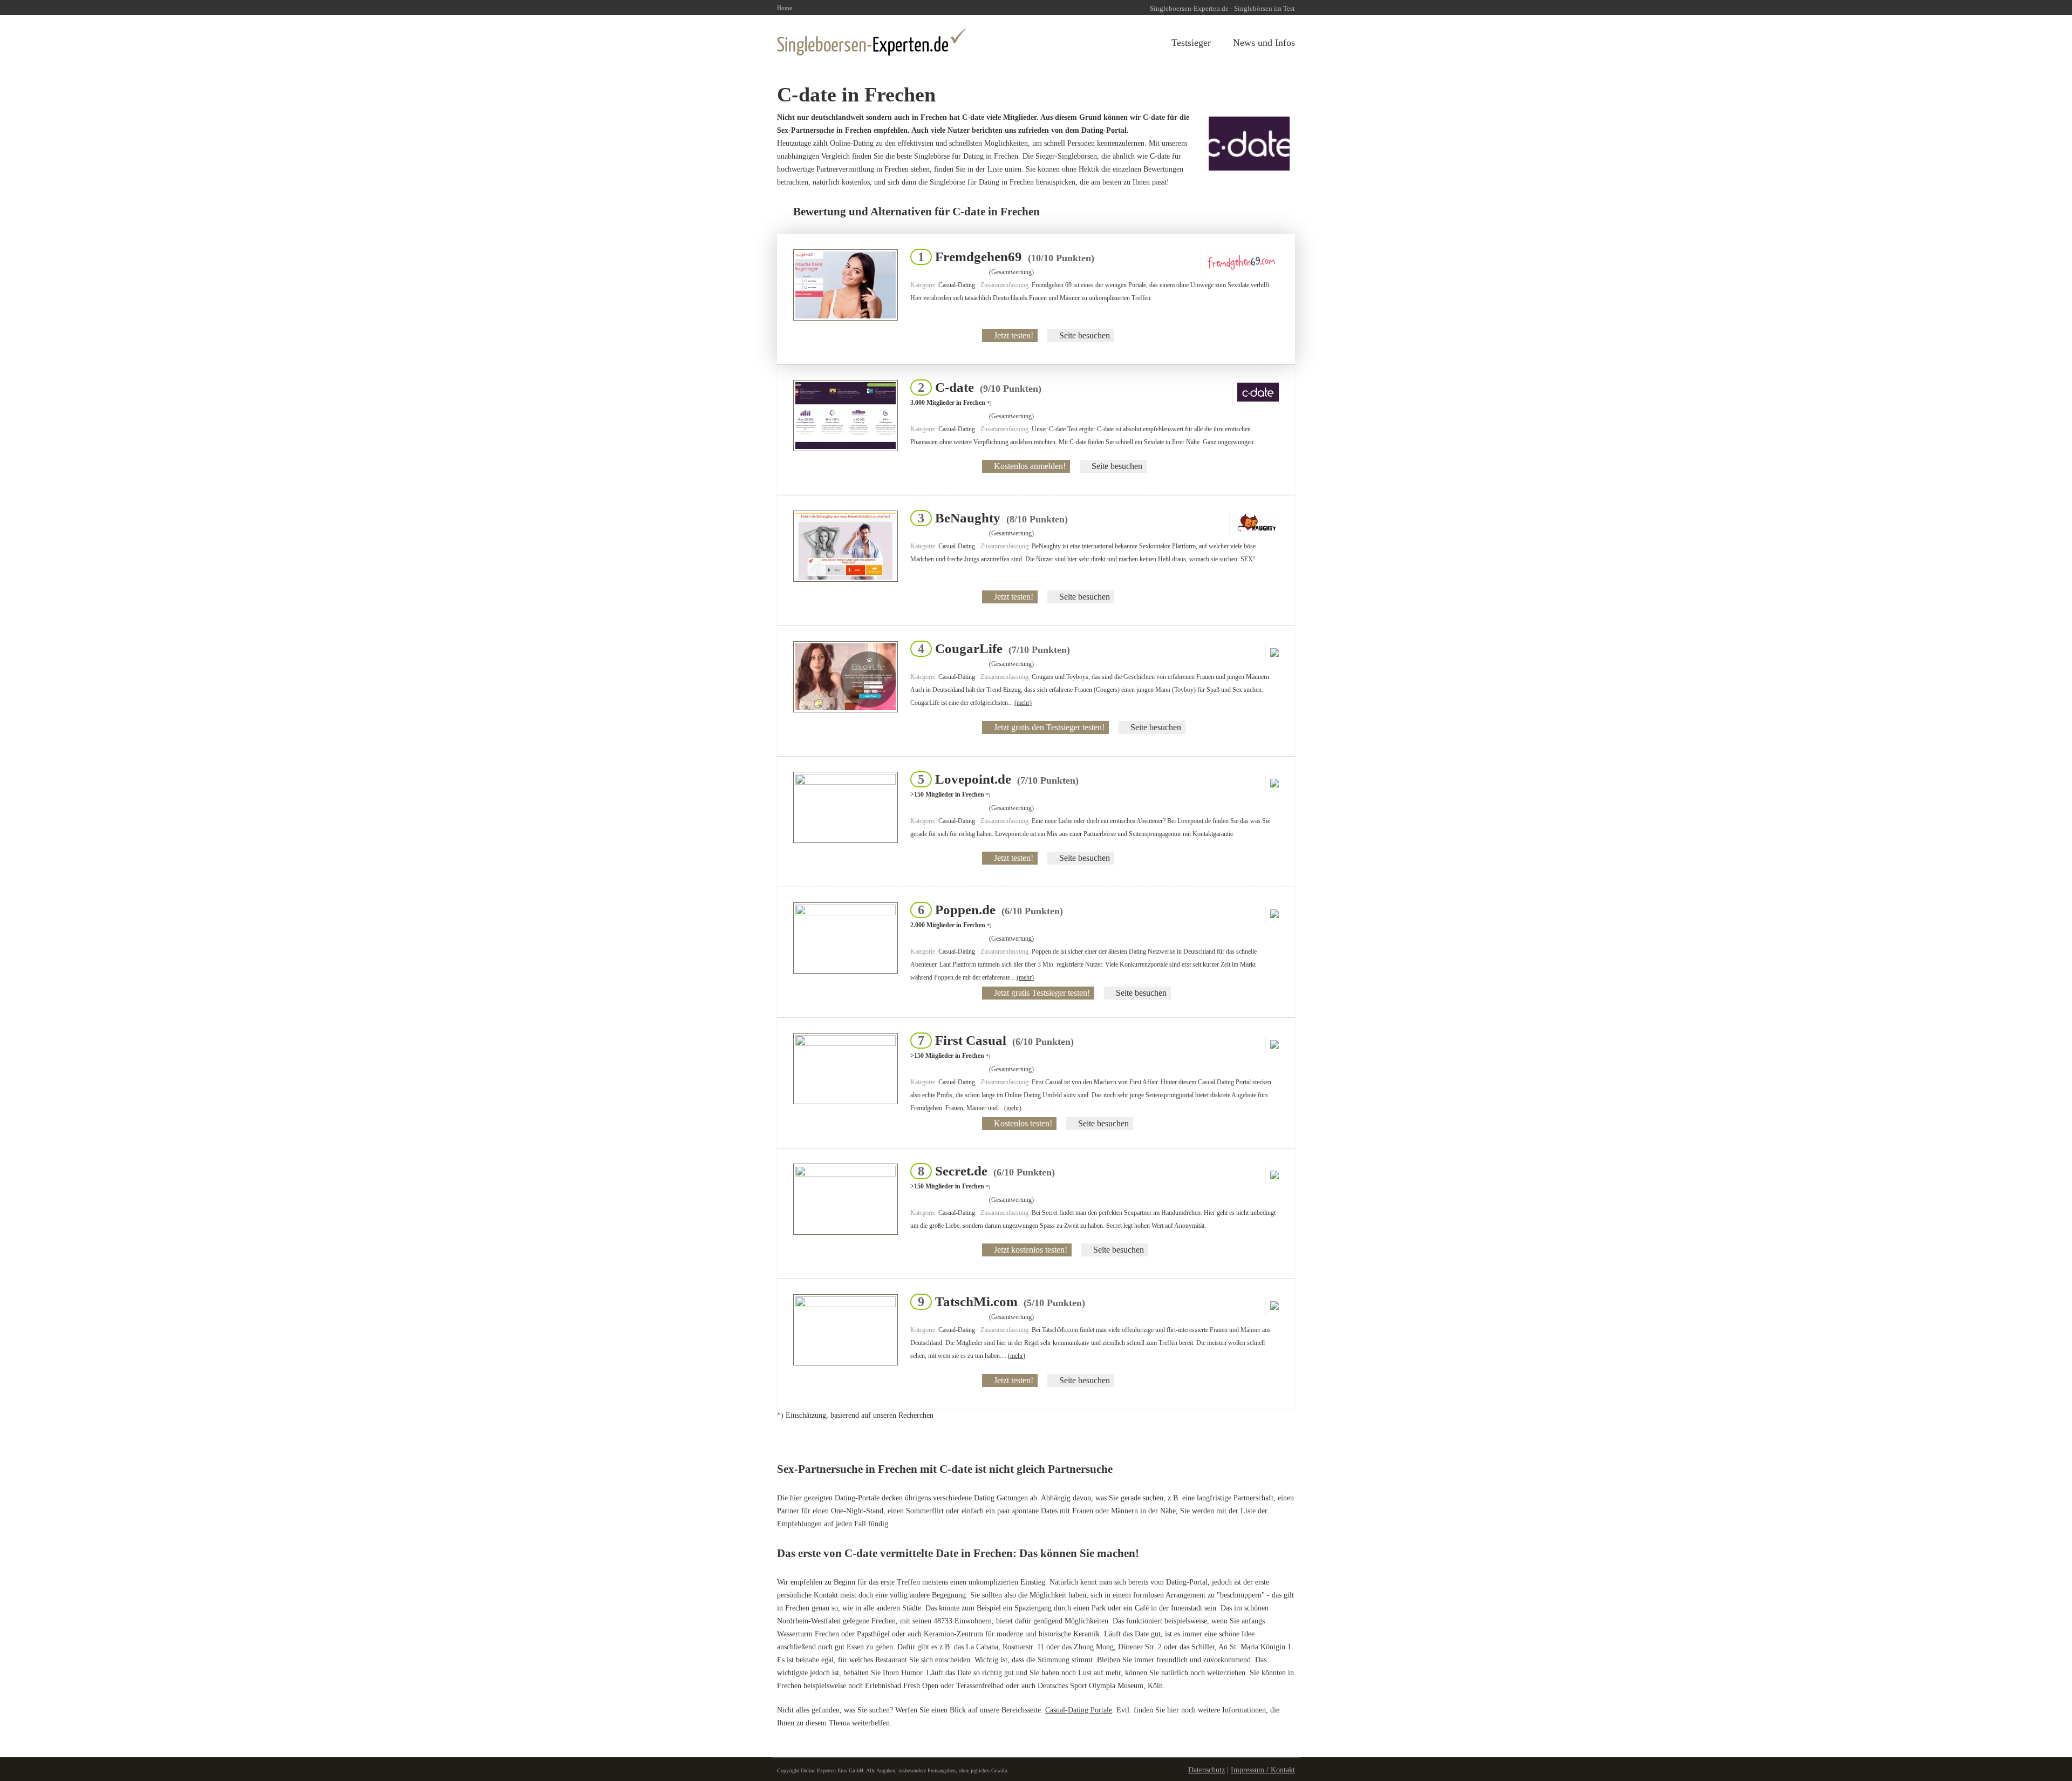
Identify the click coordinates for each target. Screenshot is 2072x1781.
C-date (976, 387)
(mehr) (1023, 703)
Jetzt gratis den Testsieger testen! (1049, 727)
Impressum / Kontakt (1263, 1770)
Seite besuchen (1085, 335)
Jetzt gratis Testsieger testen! (1042, 993)
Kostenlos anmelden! (1030, 466)
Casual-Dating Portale (1079, 1710)
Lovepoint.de (995, 779)
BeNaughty (990, 518)
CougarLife (991, 648)
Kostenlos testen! (1023, 1123)
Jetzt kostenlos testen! (1031, 1250)
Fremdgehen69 (1003, 257)
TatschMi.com (998, 1301)
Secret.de (983, 1171)
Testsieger (1191, 43)
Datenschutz (1207, 1770)
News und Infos (1264, 43)
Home (785, 8)
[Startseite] (871, 42)
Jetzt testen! (1014, 335)
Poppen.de (987, 910)
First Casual (993, 1040)
